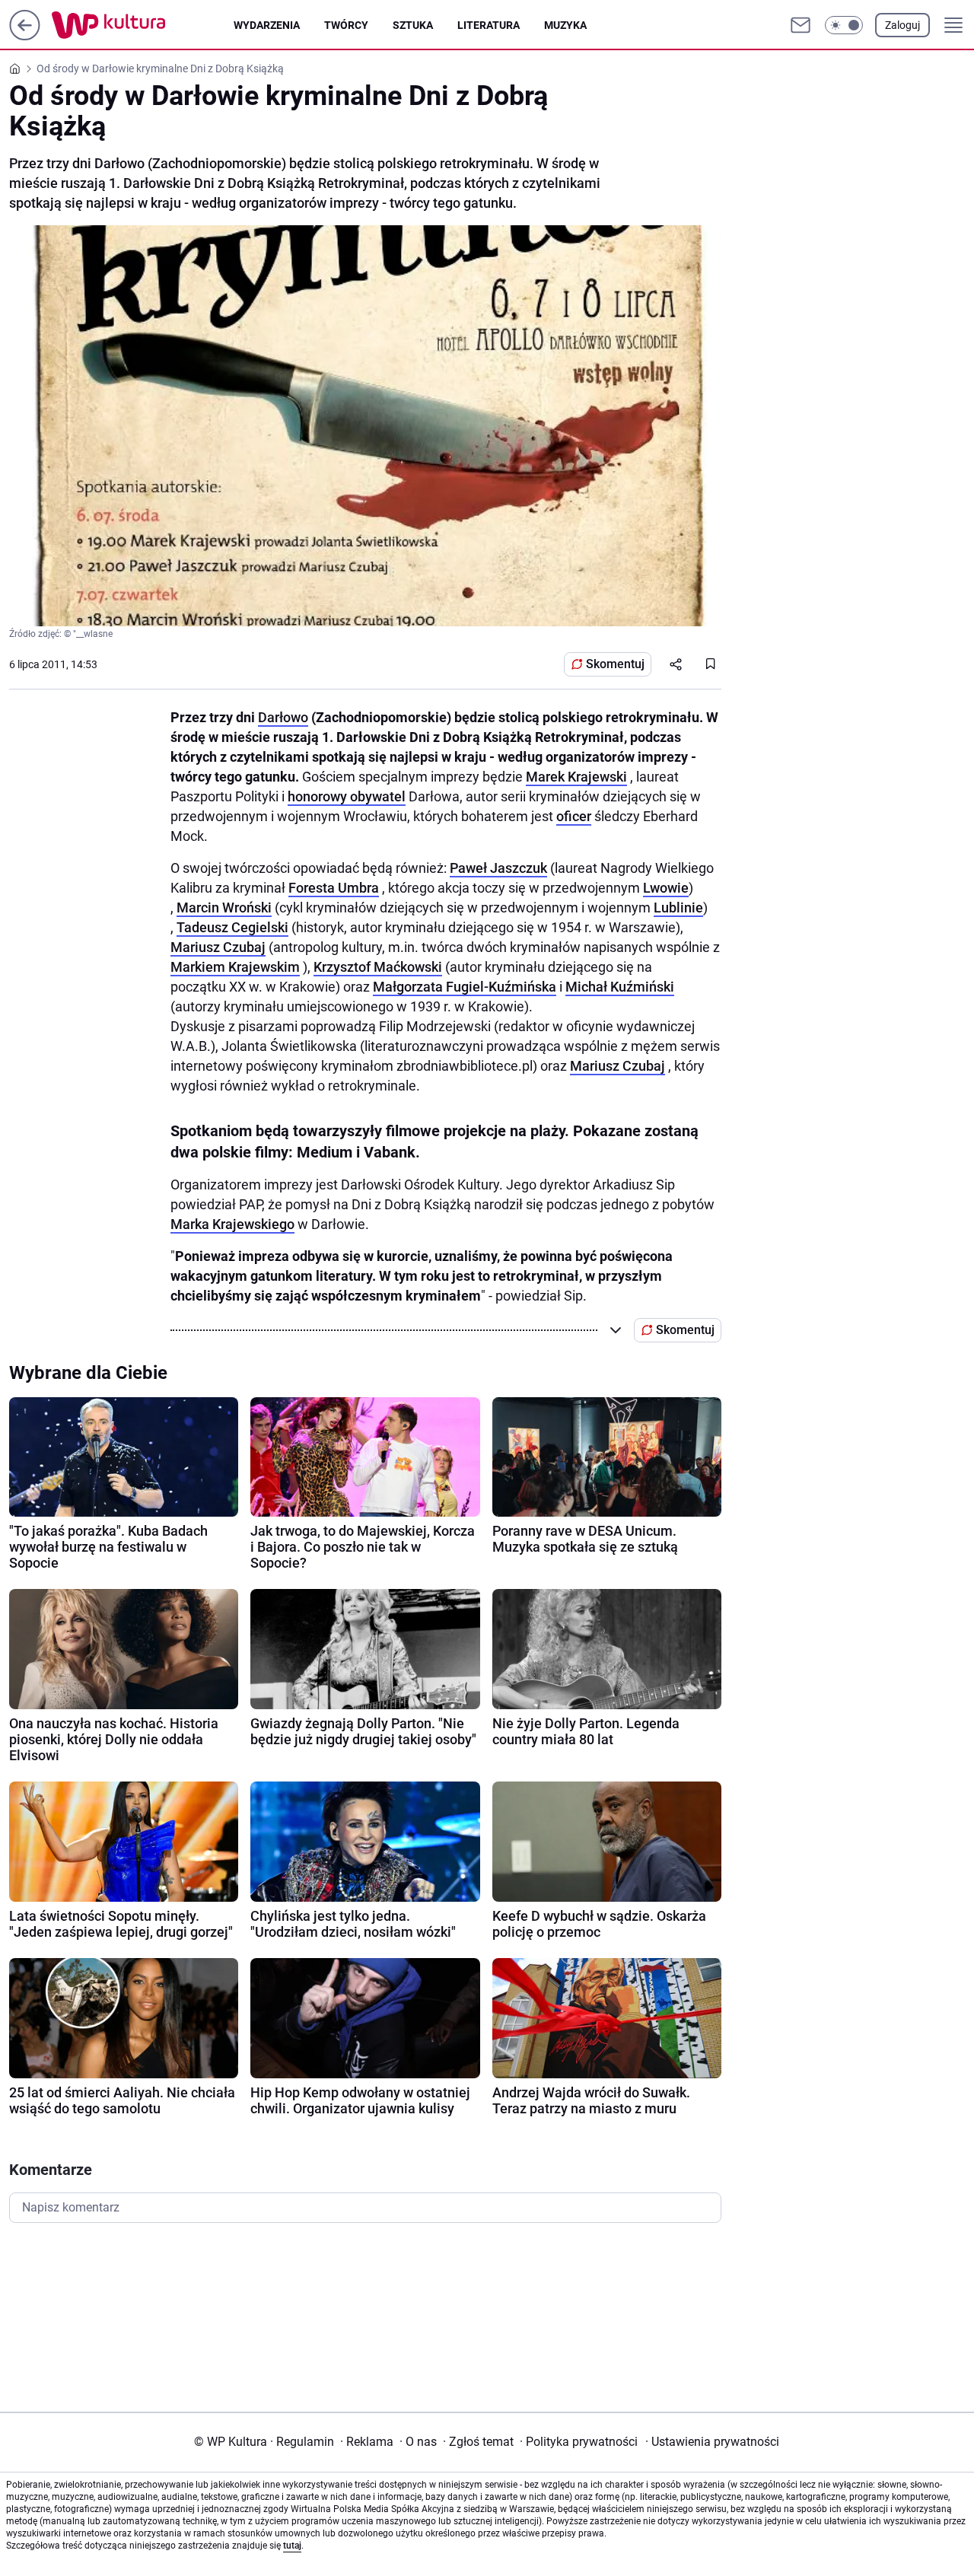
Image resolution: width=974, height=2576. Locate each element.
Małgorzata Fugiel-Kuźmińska (465, 987)
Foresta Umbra (334, 888)
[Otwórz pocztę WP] (801, 25)
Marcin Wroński (224, 907)
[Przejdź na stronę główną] (25, 36)
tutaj (292, 2546)
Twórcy (346, 25)
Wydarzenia (267, 25)
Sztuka (413, 25)
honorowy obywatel (347, 796)
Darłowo (283, 717)
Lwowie (666, 888)
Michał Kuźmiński (620, 987)
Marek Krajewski (576, 777)
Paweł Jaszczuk (498, 868)
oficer (574, 816)
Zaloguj (902, 25)
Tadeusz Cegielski (232, 927)
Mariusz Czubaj (218, 947)
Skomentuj (615, 664)
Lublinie (678, 907)
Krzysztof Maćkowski (378, 967)
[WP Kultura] (143, 25)
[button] (844, 25)
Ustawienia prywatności (712, 2442)
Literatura (489, 25)
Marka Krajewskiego (232, 1224)
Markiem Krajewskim (235, 967)
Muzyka (565, 25)
